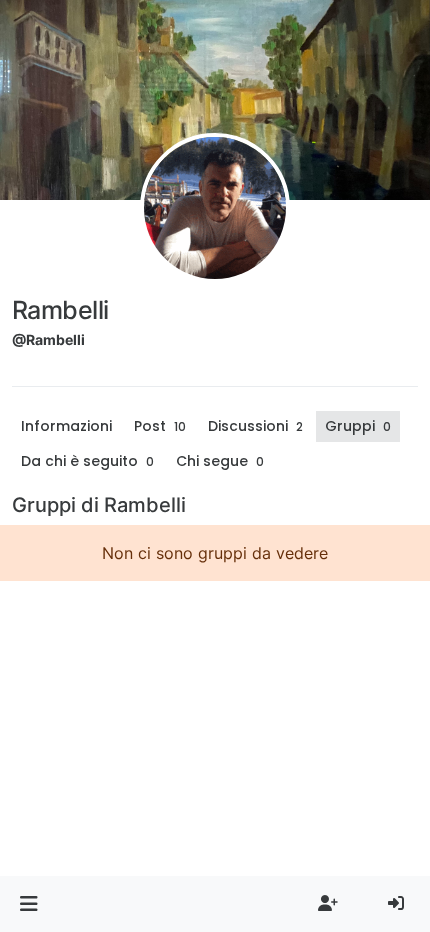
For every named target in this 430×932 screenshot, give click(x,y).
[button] (28, 904)
